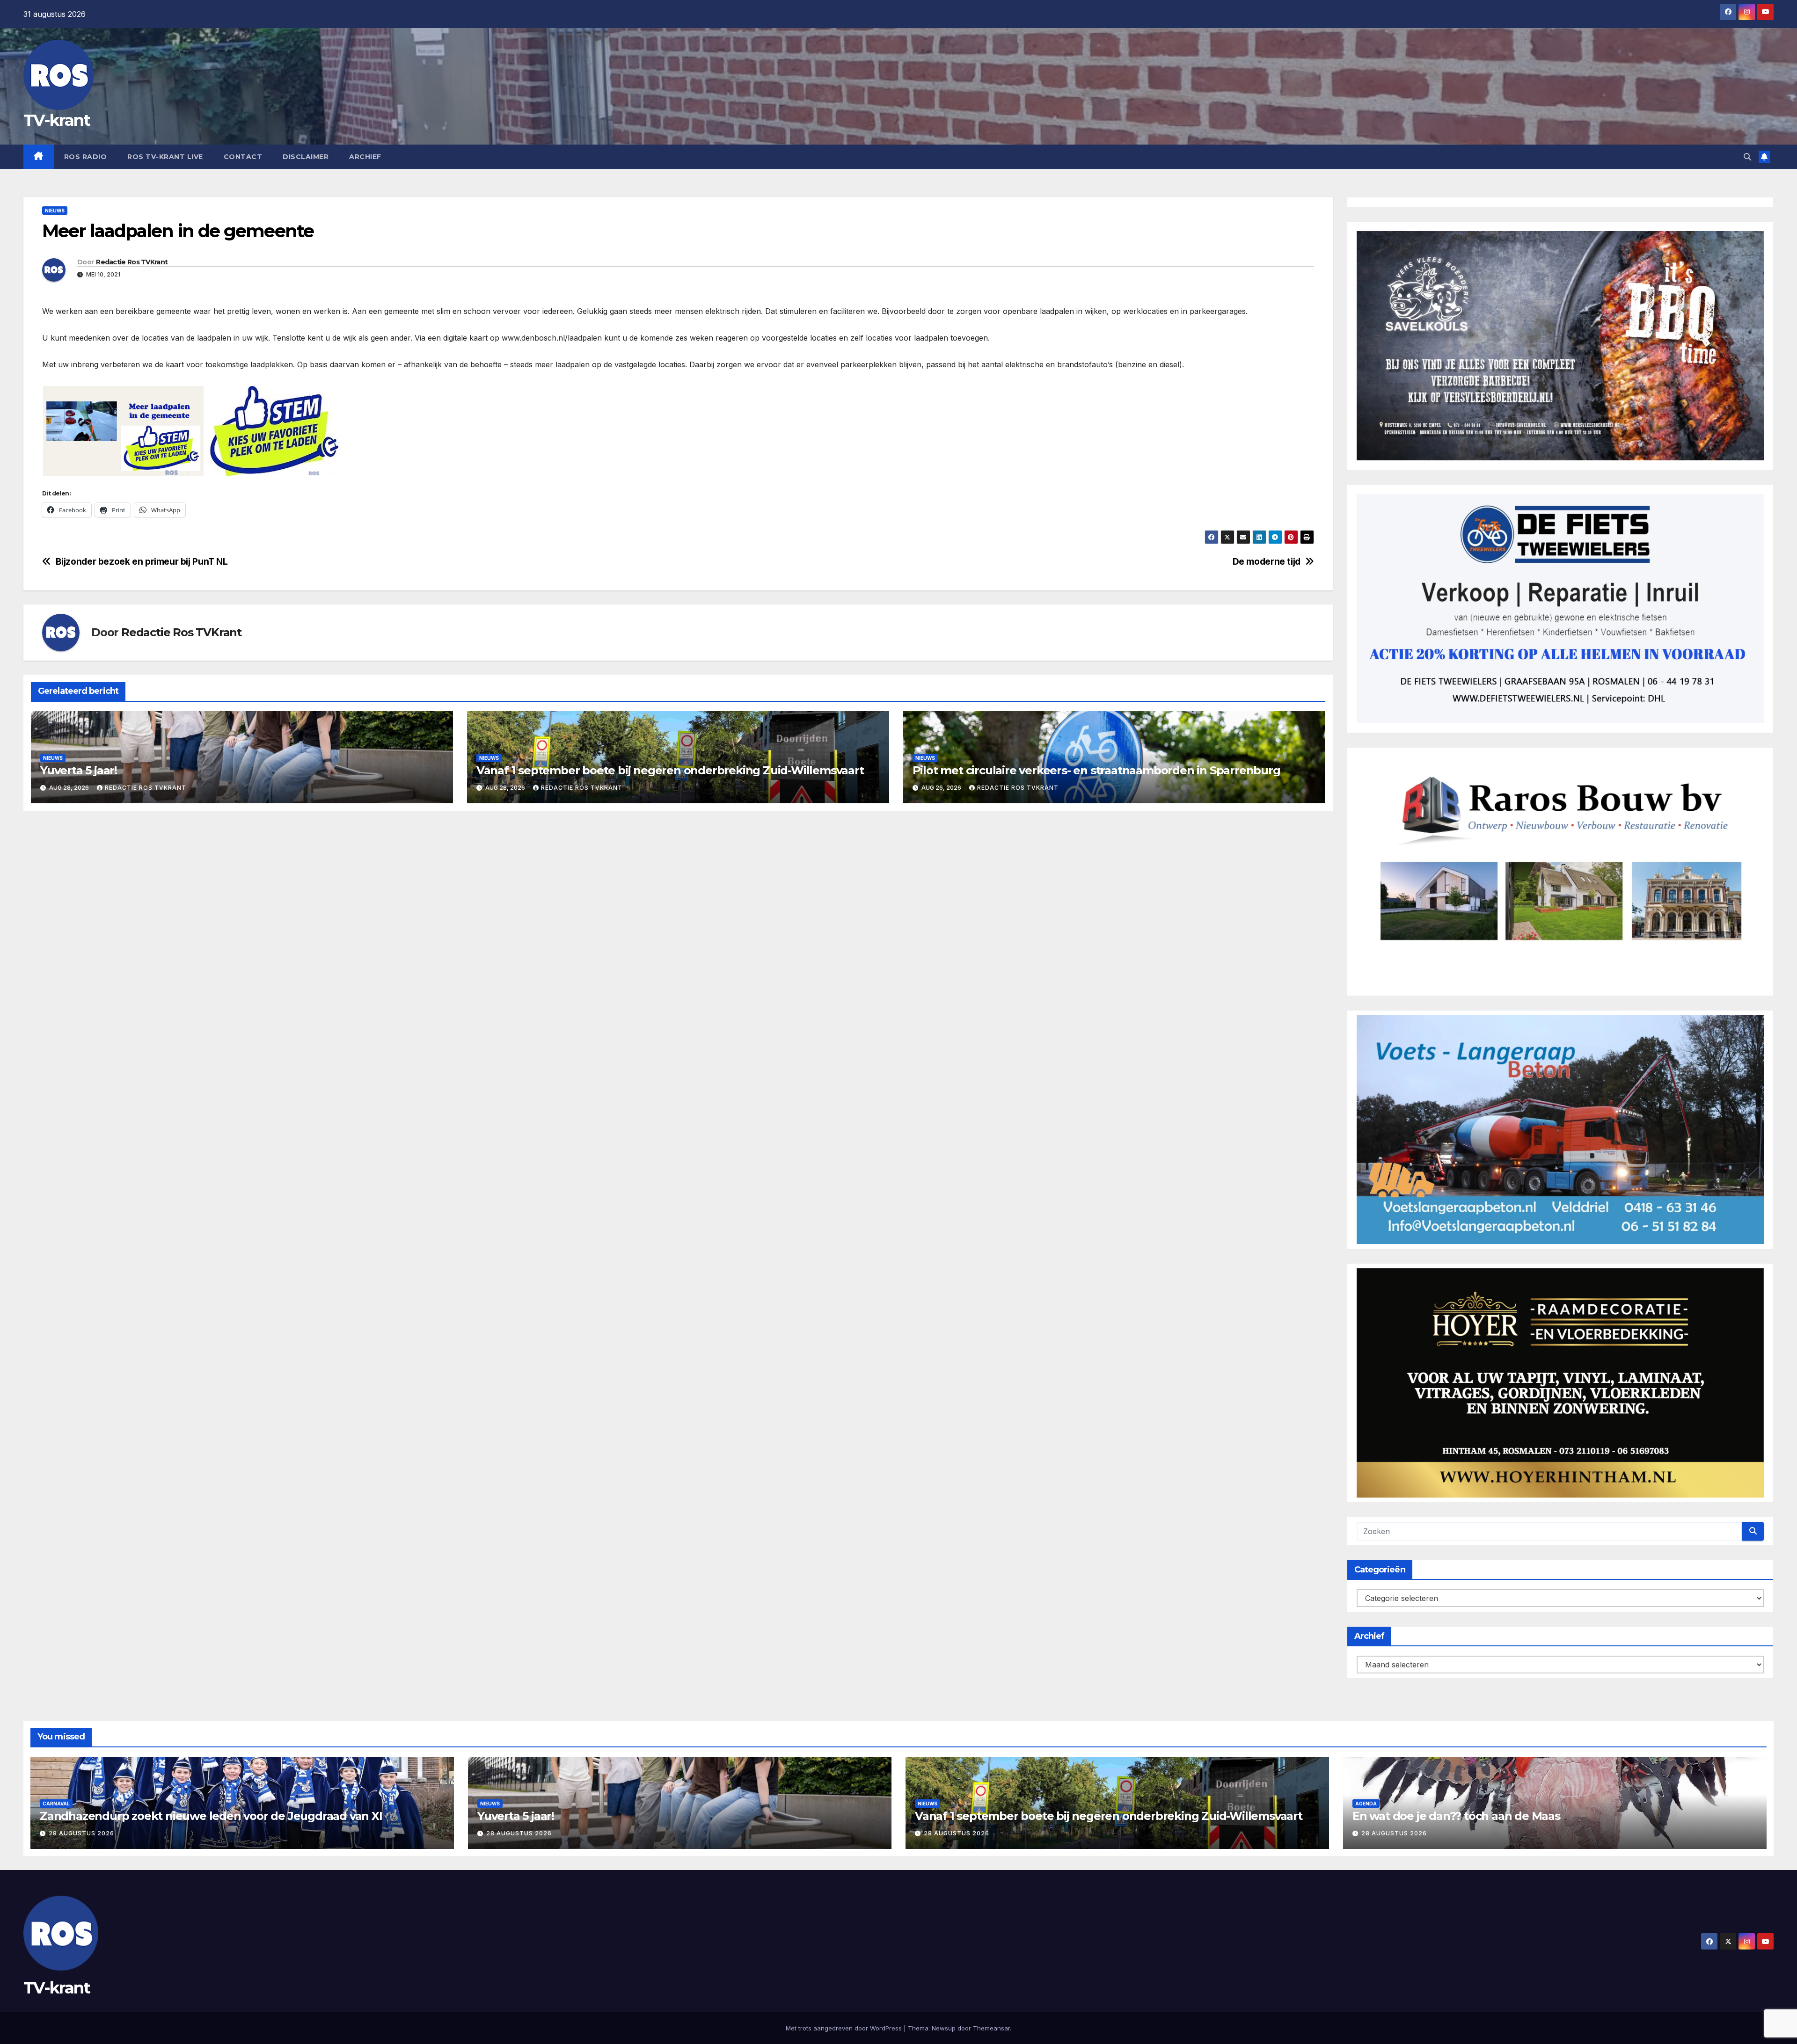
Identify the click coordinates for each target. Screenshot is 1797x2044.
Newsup (944, 2028)
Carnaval (56, 1804)
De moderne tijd (1267, 562)
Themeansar (991, 2028)
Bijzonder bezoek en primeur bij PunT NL (142, 562)
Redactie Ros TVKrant (132, 262)
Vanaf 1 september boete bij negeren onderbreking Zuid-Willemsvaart (670, 770)
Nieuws (55, 211)
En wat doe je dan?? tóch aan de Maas (1456, 1816)
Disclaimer (306, 157)
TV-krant (57, 120)
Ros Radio (86, 157)
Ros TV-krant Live (165, 157)
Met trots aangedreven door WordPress (845, 2028)
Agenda (1366, 1804)
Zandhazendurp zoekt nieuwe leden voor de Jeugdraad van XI (211, 1816)
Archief (365, 157)
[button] (1747, 157)
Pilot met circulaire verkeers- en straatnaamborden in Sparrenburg (1096, 770)
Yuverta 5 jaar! (79, 770)
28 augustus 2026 (81, 1833)
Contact (243, 157)
